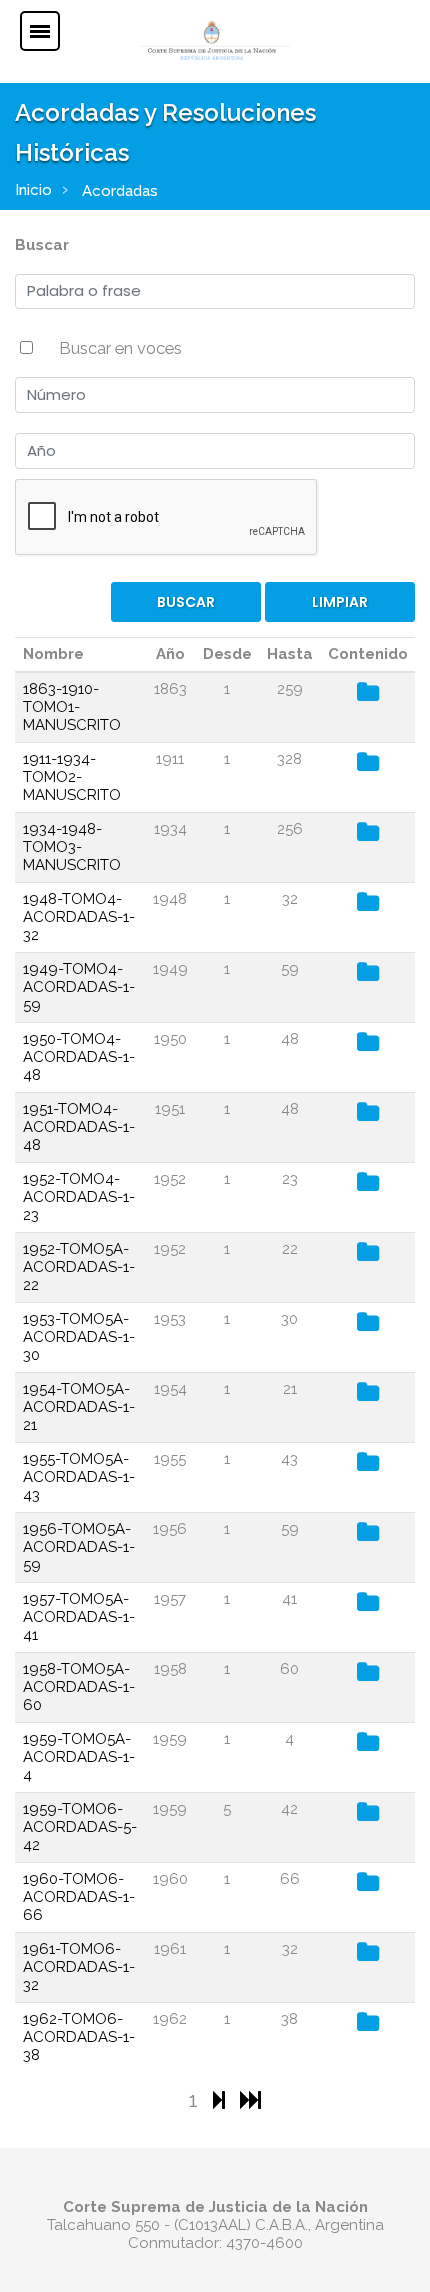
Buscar (42, 245)
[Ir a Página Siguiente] (221, 2099)
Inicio (33, 190)
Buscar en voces (120, 348)
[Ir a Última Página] (250, 2099)
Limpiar (340, 602)
